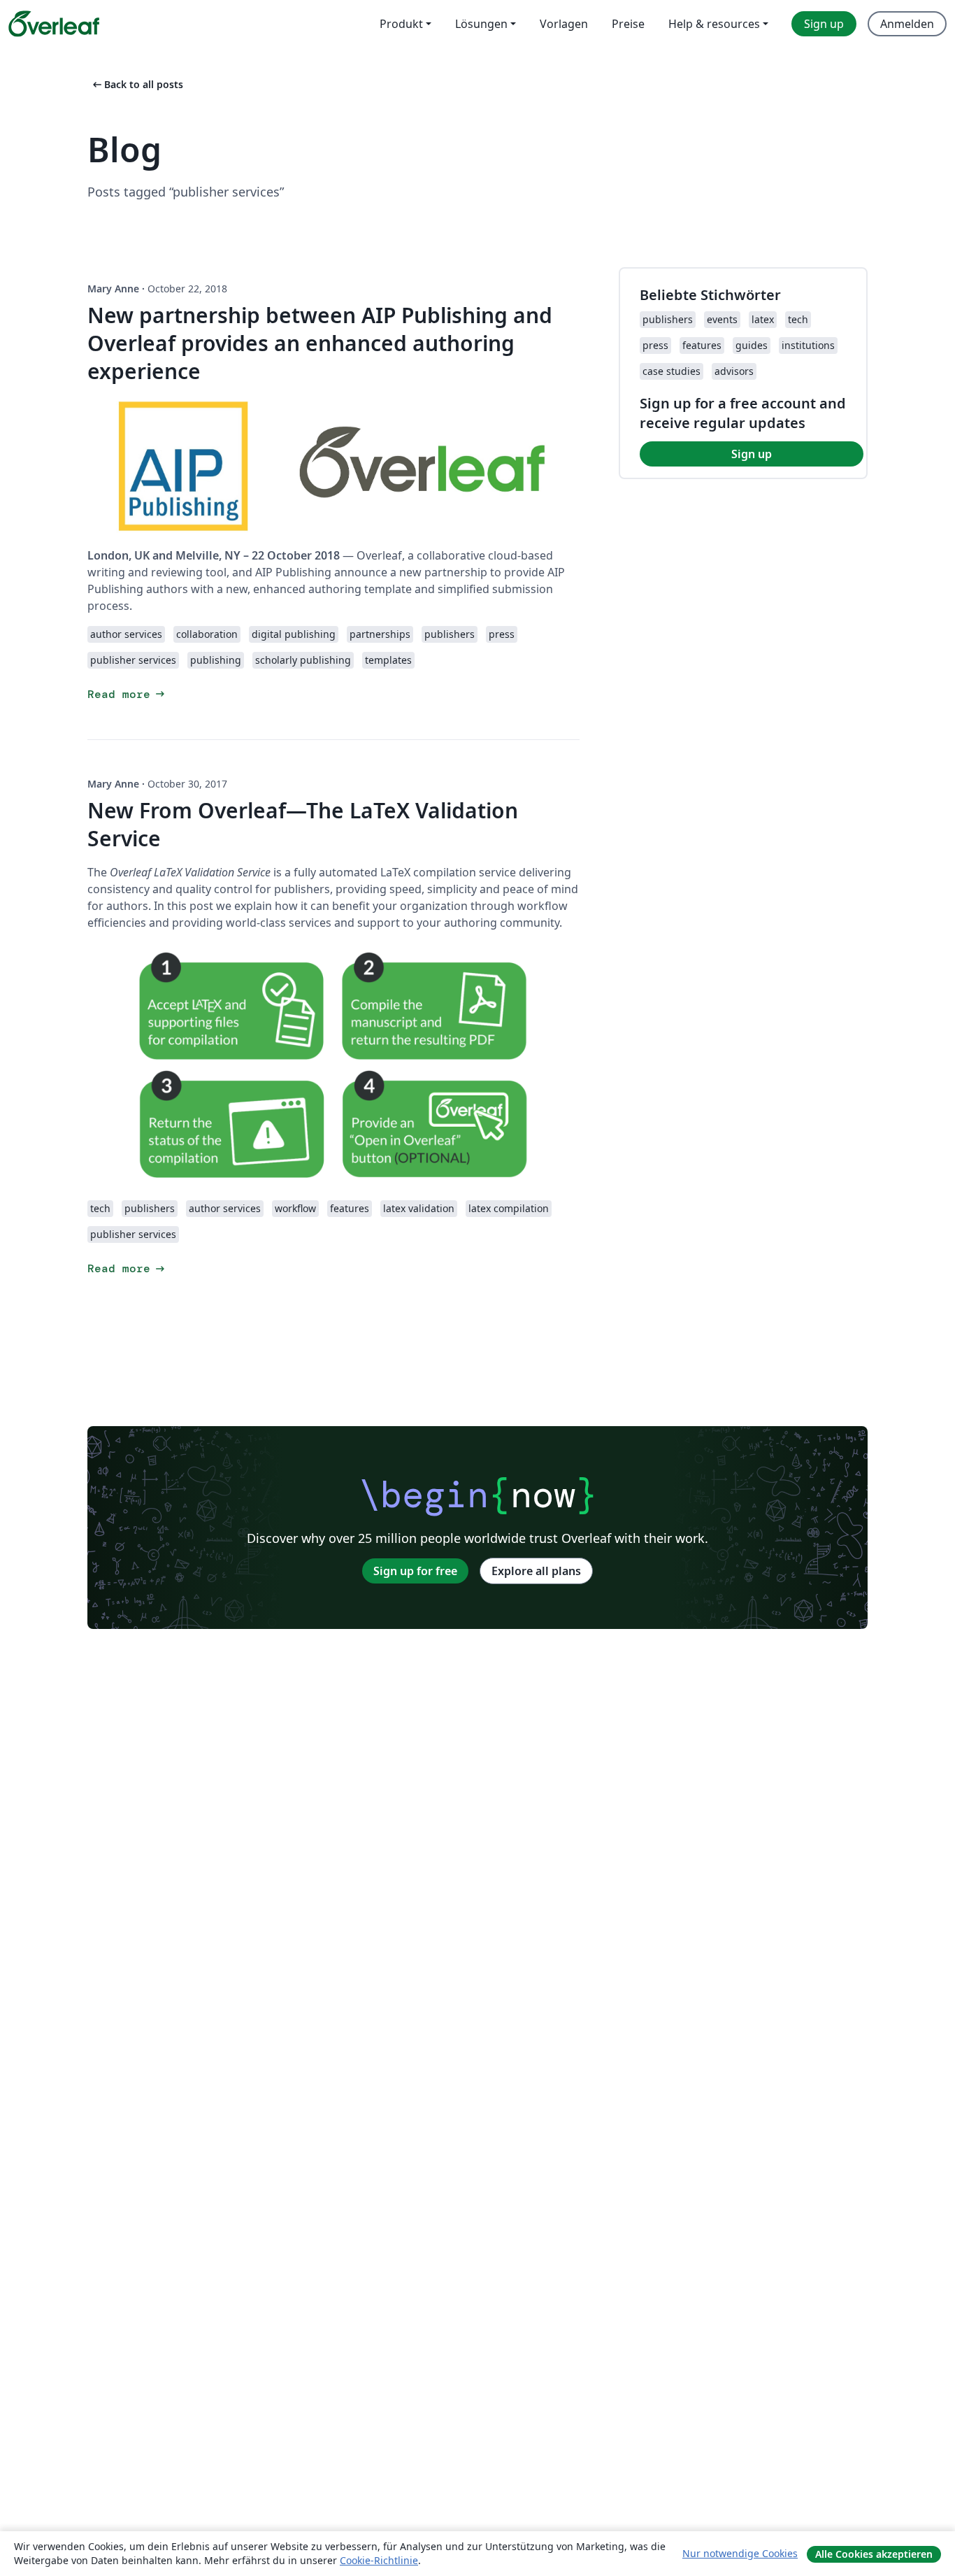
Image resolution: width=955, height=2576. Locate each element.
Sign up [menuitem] (824, 24)
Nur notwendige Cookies (740, 2553)
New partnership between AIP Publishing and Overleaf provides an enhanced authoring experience (320, 343)
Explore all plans (536, 1571)
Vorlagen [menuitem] (564, 24)
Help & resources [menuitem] (714, 24)
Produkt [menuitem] (401, 24)
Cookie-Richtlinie (379, 2560)
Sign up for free (415, 1571)
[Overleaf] (54, 24)
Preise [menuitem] (628, 24)
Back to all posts (137, 84)
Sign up (752, 454)
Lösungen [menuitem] (481, 24)
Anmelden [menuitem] (907, 24)
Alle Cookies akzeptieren (874, 2554)
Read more (127, 694)
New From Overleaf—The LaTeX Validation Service (303, 824)
